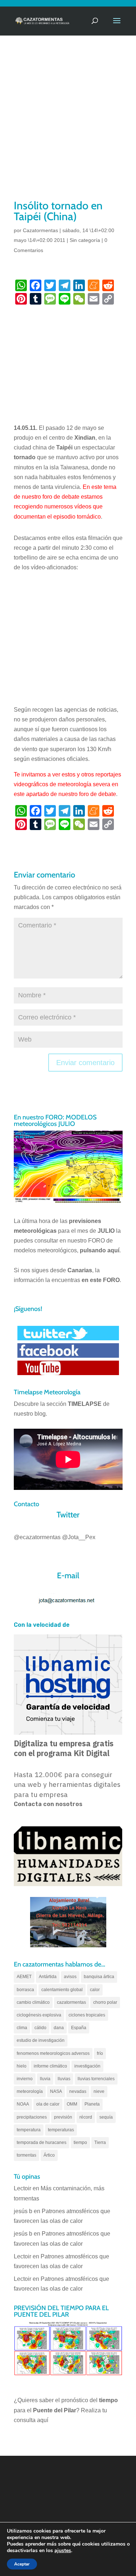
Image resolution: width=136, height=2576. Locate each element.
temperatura (29, 2130)
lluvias (64, 2079)
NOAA (23, 2104)
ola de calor (48, 2104)
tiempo (80, 2143)
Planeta (92, 2104)
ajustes (63, 2551)
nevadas (78, 2091)
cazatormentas (71, 2002)
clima (22, 2028)
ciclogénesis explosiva (39, 2015)
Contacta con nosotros (48, 1804)
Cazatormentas (40, 230)
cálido (40, 2028)
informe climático (50, 2066)
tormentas (26, 2155)
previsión (63, 2117)
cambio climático (33, 2002)
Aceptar (22, 2564)
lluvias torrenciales (96, 2079)
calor (95, 1990)
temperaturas (61, 2130)
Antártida (48, 1977)
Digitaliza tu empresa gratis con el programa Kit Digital (64, 1748)
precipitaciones (32, 2117)
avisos (70, 1977)
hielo (22, 2066)
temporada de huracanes (42, 2143)
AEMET (24, 1977)
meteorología (30, 2091)
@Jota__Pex (79, 1537)
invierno (25, 2079)
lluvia (45, 2079)
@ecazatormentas (37, 1537)
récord (86, 2117)
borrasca (25, 1990)
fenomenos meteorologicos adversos (53, 2053)
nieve (99, 2091)
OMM (72, 2104)
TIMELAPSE (85, 1404)
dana (59, 2028)
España (79, 2028)
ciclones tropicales (87, 2015)
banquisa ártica (99, 1977)
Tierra (100, 2143)
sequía (106, 2117)
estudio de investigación (41, 2040)
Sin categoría (85, 240)
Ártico (49, 2155)
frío (100, 2053)
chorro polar (105, 2002)
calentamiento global (62, 1990)
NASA (56, 2091)
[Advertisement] (68, 127)
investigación (87, 2066)
